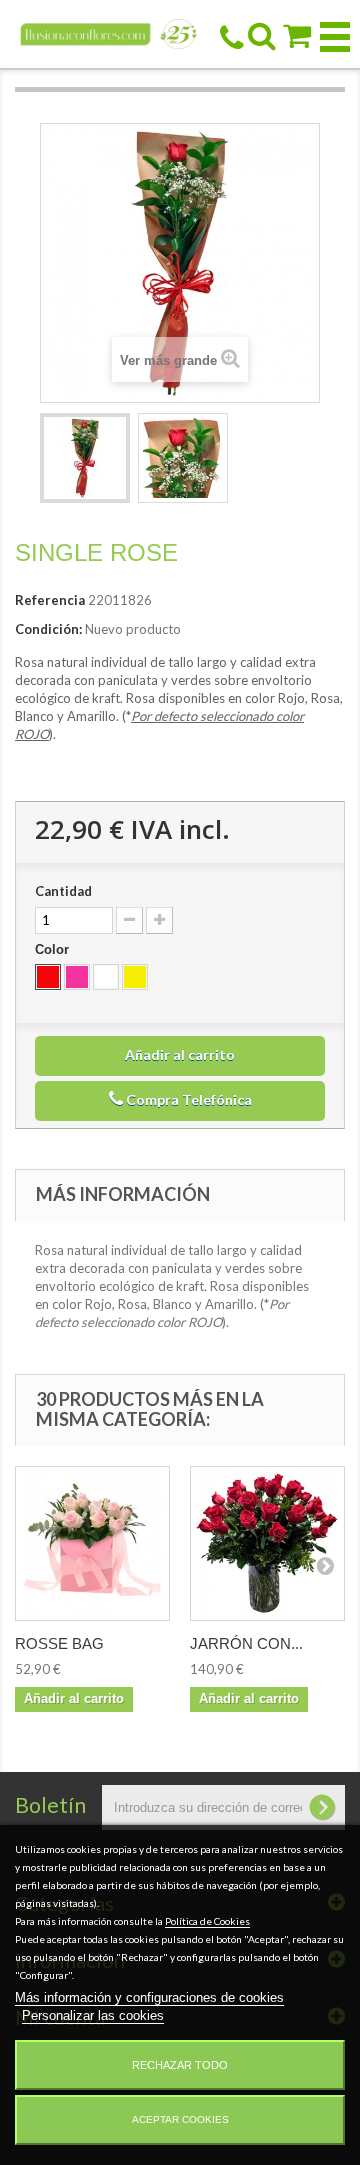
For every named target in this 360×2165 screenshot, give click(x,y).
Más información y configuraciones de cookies (149, 1997)
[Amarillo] (135, 977)
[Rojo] (48, 977)
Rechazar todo (180, 2065)
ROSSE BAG (59, 1643)
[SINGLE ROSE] (85, 458)
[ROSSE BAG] (92, 1543)
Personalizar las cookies (93, 2015)
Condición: (48, 629)
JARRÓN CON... (246, 1643)
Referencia (50, 600)
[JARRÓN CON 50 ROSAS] (267, 1543)
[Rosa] (77, 977)
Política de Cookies (207, 1921)
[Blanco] (106, 977)
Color (54, 949)
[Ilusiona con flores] (109, 33)
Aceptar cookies (180, 2119)
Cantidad (63, 891)
